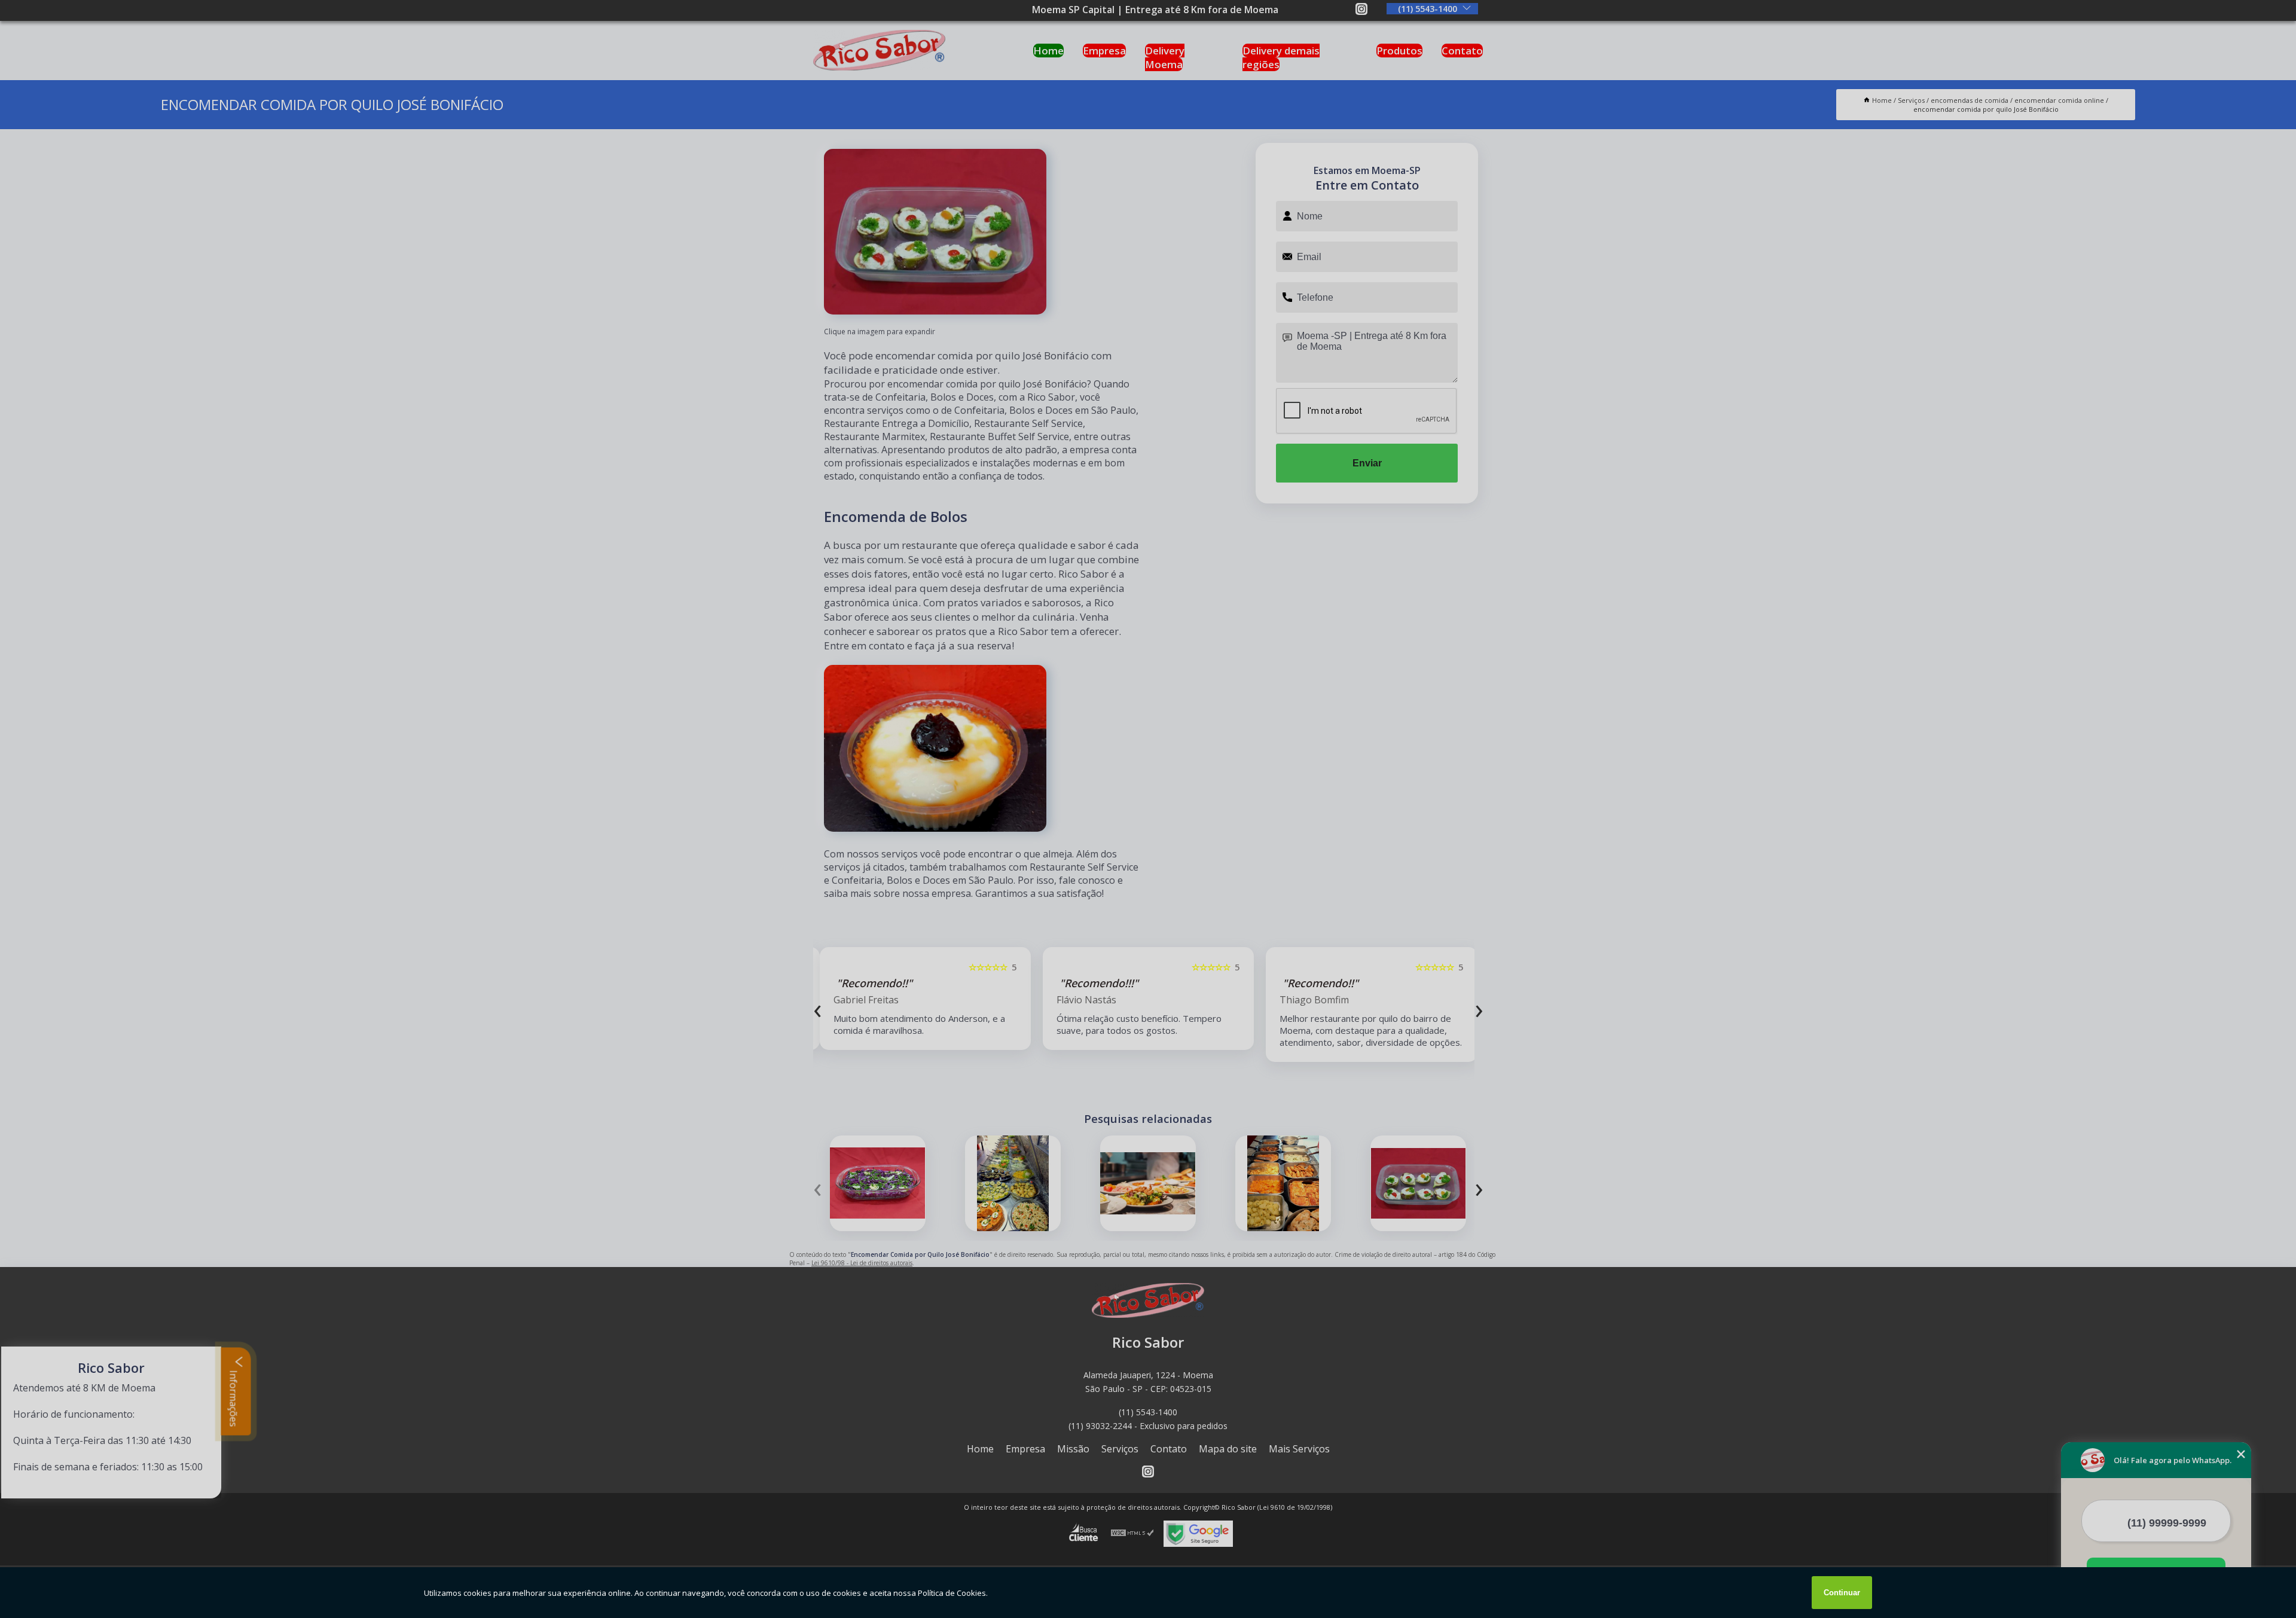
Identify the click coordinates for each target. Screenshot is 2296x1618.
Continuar (1842, 1593)
